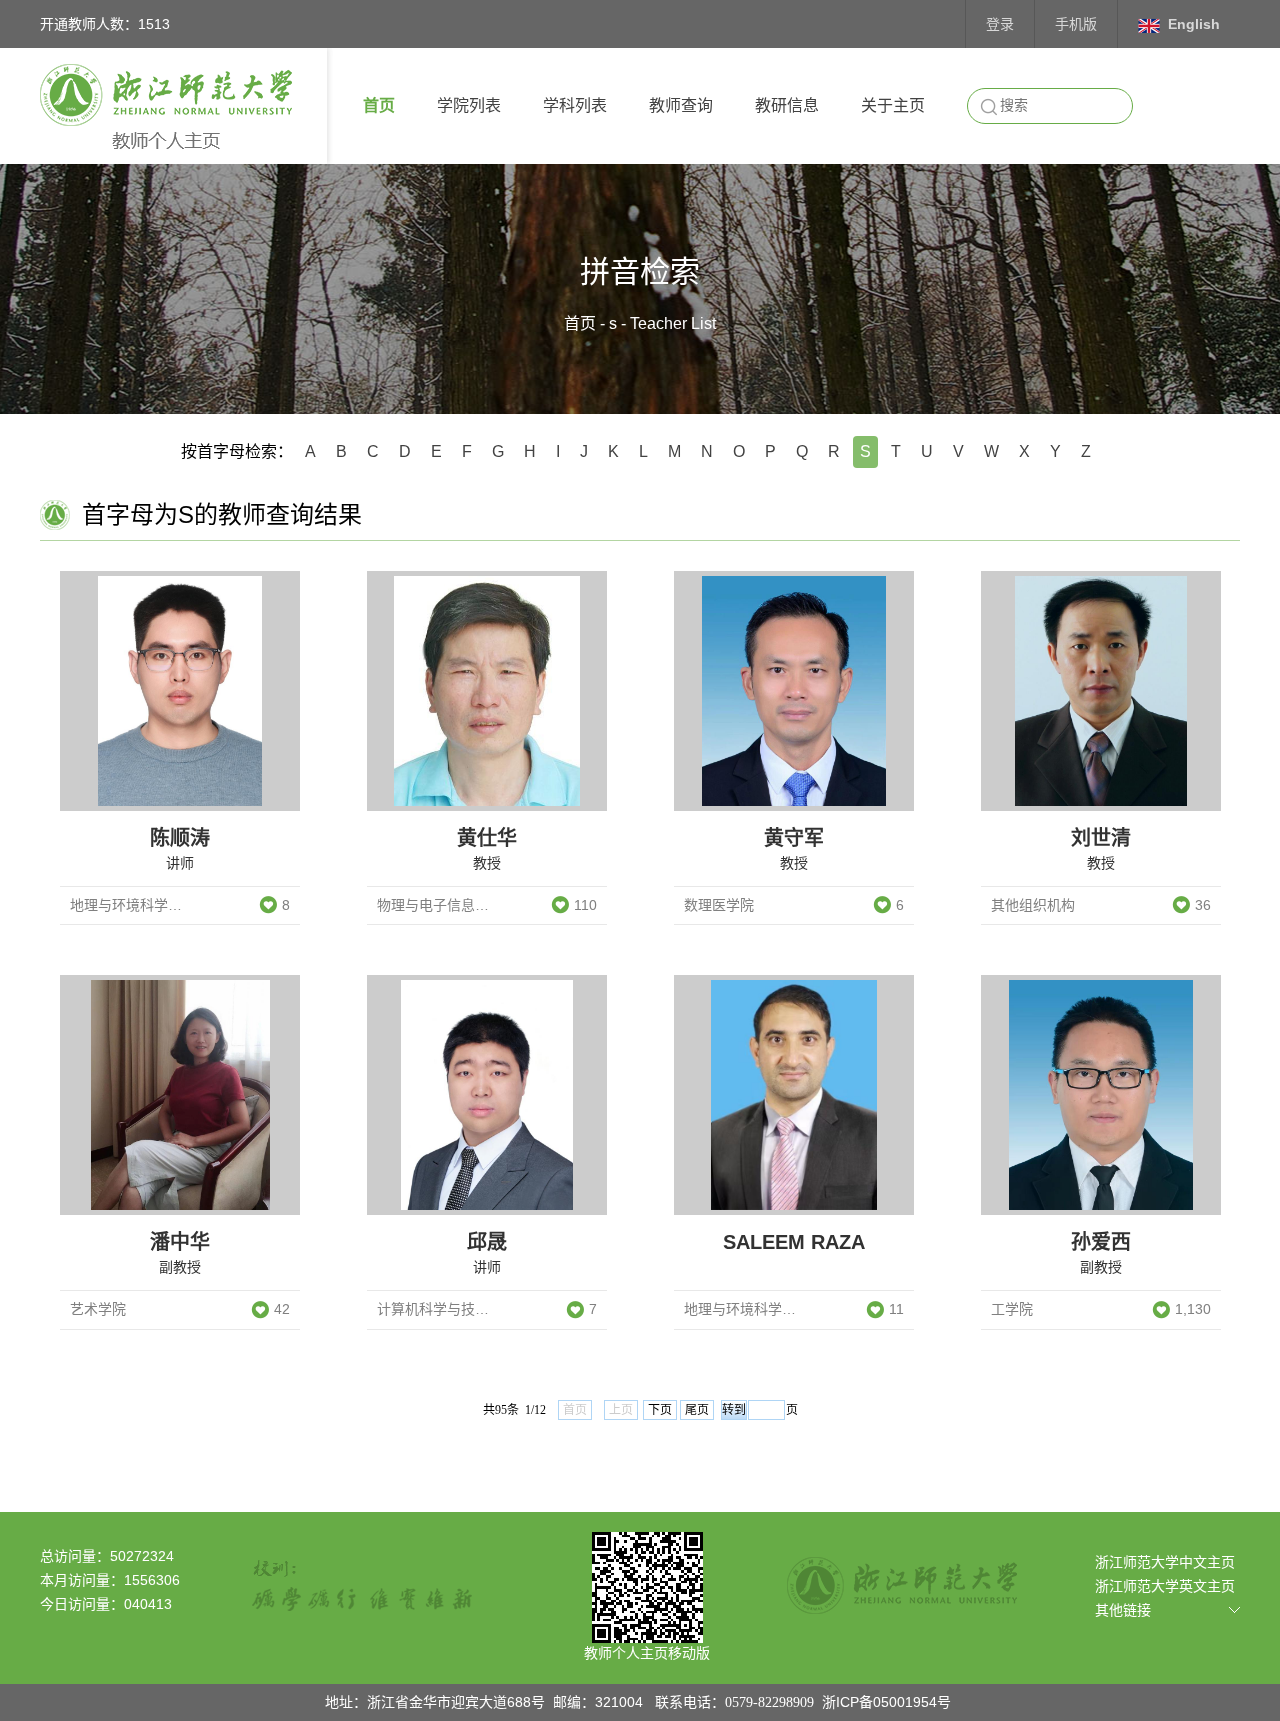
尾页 (697, 1410)
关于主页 (893, 105)
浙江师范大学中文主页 (1165, 1562)
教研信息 (787, 105)
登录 (1000, 24)
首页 (379, 105)
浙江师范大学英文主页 (1165, 1586)
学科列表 (575, 105)
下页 (660, 1410)
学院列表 (469, 105)
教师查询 (681, 105)
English (1194, 24)
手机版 (1076, 24)
